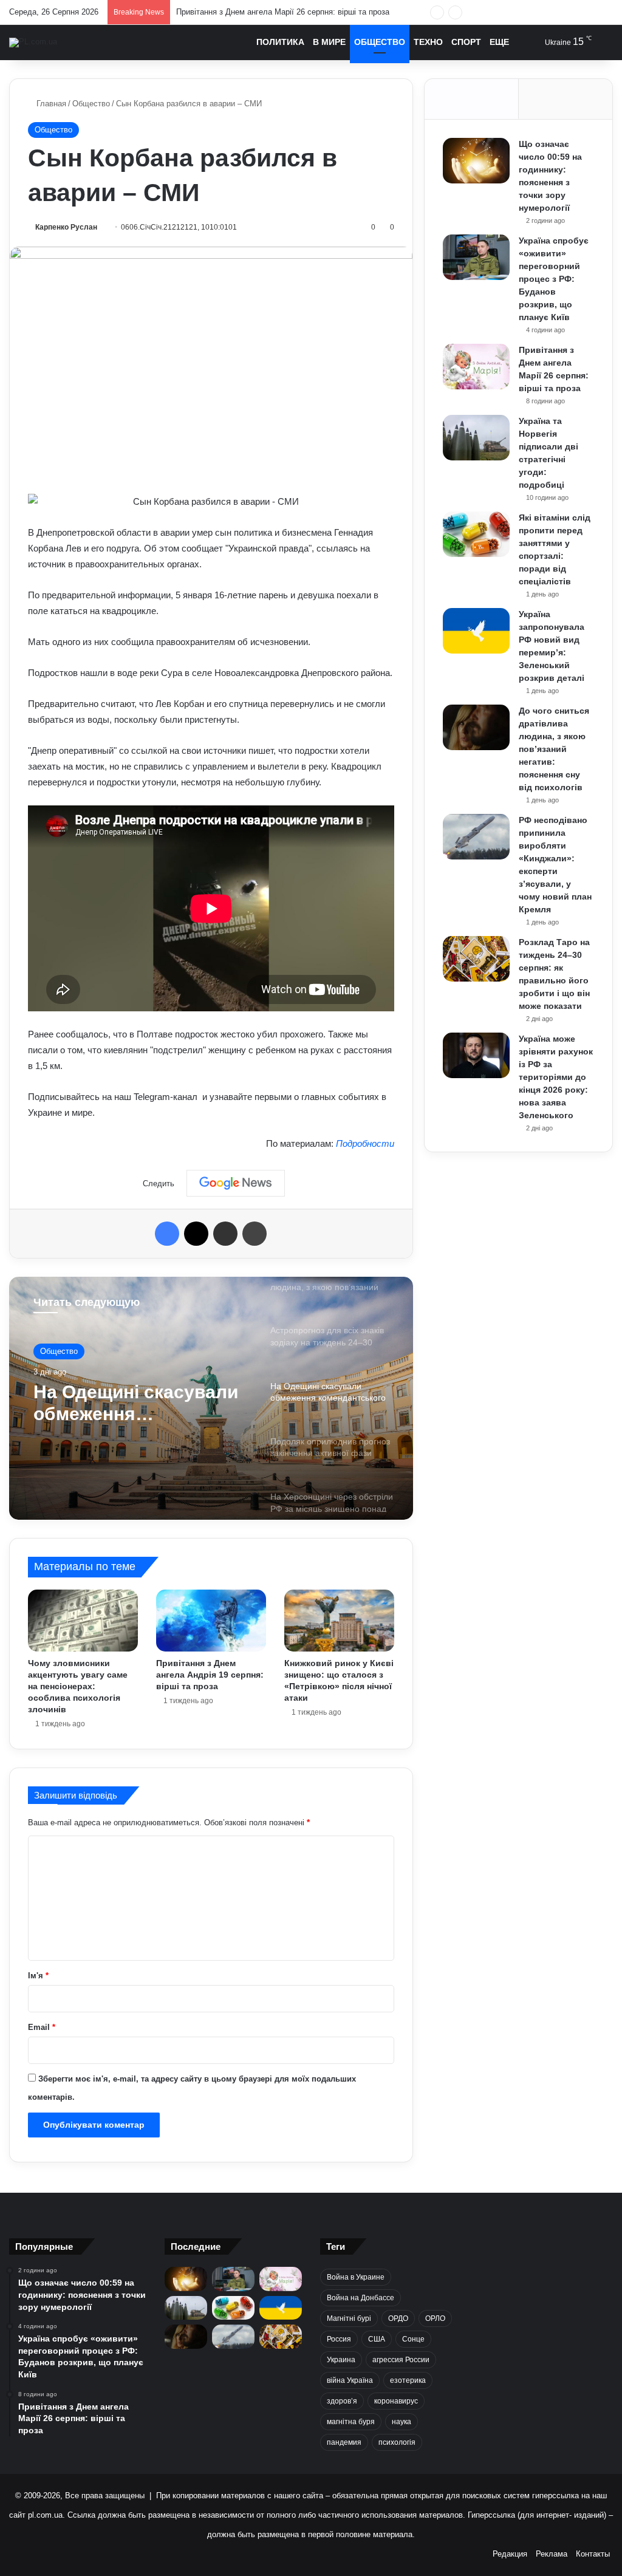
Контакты (593, 2554)
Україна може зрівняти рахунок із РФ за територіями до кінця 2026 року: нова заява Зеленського (556, 1077)
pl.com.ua (45, 2515)
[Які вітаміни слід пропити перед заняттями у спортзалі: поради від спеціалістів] (476, 534)
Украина (341, 2360)
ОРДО (398, 2318)
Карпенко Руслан (66, 227)
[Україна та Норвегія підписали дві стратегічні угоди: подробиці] (476, 438)
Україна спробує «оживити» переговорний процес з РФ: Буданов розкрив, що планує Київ (554, 279)
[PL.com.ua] (33, 43)
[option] (211, 1398)
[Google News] (236, 1183)
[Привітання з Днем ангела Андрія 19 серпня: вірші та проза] (211, 1621)
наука (402, 2422)
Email (42, 2027)
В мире (329, 42)
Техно (428, 42)
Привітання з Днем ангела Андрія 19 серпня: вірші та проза (210, 1675)
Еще (499, 42)
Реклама (552, 2554)
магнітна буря (351, 2422)
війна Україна (350, 2380)
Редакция (510, 2554)
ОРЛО (435, 2318)
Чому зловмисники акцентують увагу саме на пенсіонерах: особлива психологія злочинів (78, 1686)
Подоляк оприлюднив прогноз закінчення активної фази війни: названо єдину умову (132, 1408)
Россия (339, 2339)
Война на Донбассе (361, 2298)
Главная (50, 104)
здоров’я (342, 2401)
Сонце (413, 2339)
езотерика (408, 2380)
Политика (280, 42)
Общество (380, 42)
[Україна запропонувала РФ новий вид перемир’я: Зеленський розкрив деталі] (476, 631)
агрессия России (401, 2360)
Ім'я (38, 1976)
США (377, 2339)
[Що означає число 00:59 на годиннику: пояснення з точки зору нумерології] (476, 161)
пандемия (344, 2442)
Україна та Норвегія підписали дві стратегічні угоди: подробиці (292, 12)
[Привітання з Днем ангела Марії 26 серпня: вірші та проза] (476, 367)
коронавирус (396, 2401)
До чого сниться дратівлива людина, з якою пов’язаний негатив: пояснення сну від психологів (554, 749)
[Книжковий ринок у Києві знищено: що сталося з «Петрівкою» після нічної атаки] (339, 1621)
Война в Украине (356, 2277)
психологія (397, 2442)
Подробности (365, 1143)
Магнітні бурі (349, 2318)
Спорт (466, 42)
